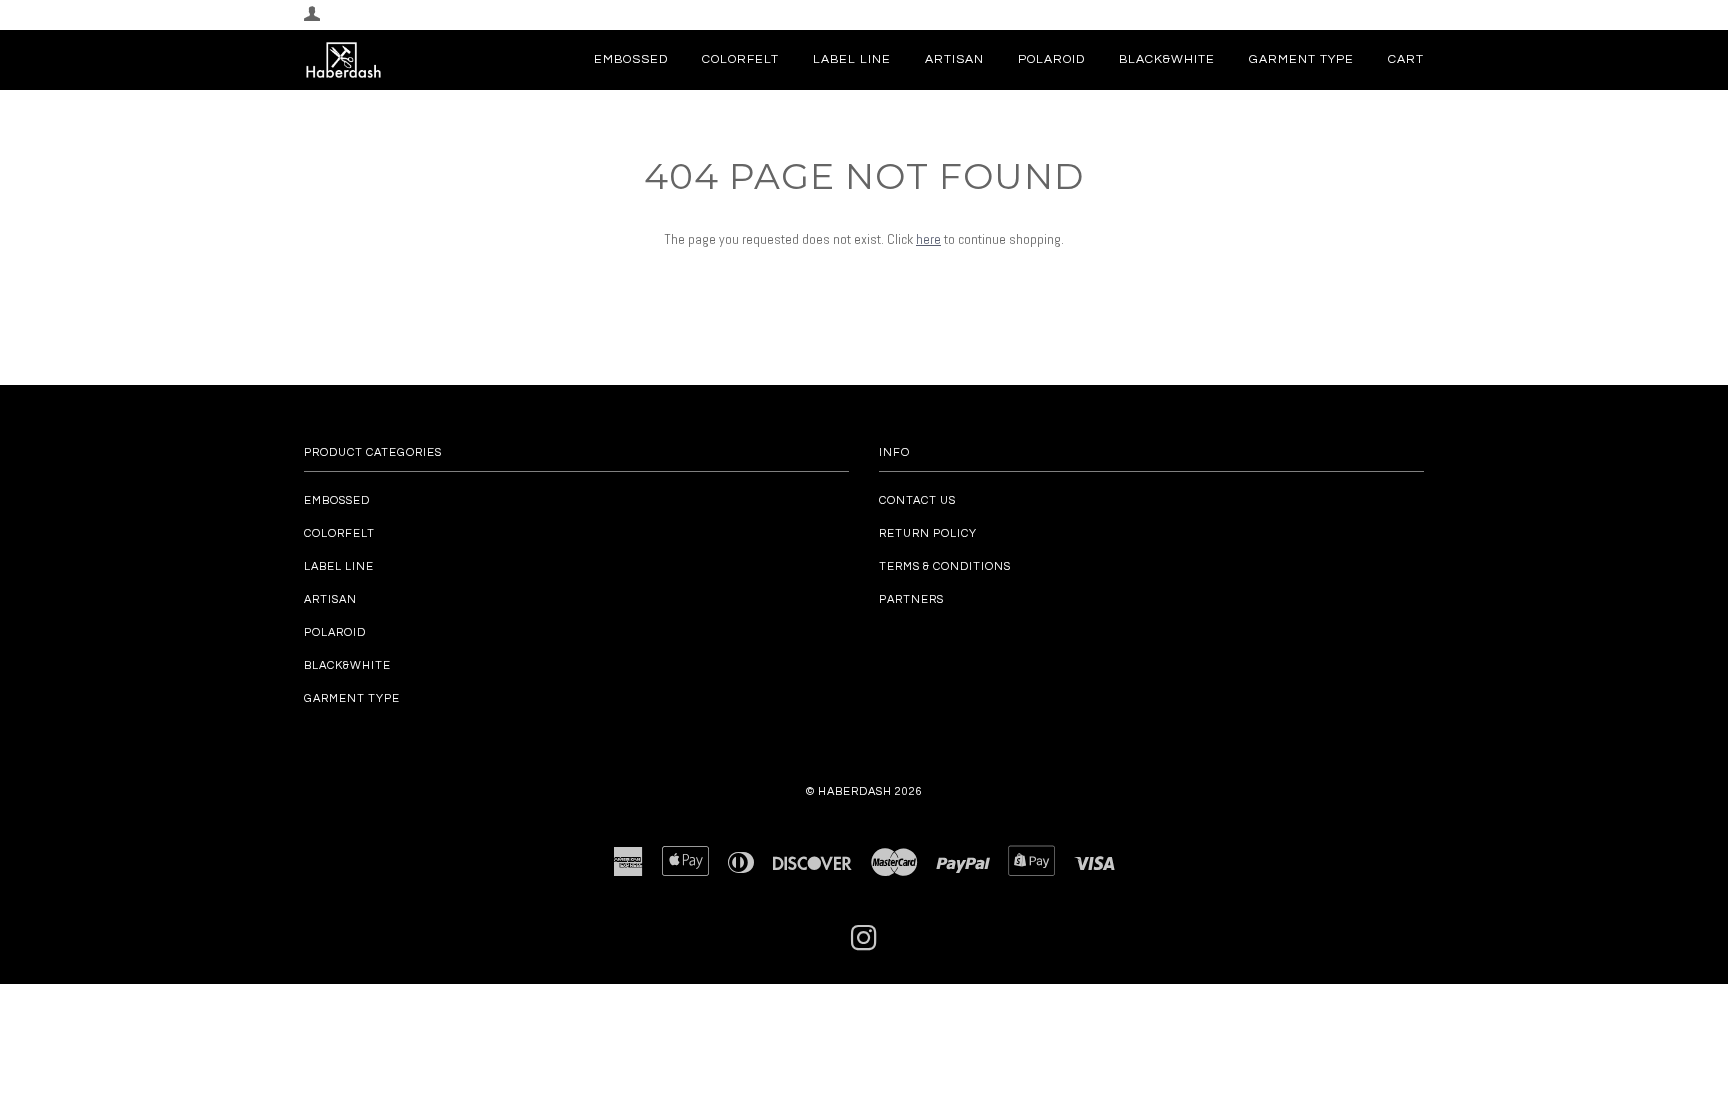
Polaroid (1051, 59)
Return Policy (928, 533)
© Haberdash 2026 (864, 791)
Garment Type (1301, 59)
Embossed (631, 59)
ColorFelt (740, 59)
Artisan (954, 59)
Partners (911, 599)
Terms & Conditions (945, 566)
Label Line (852, 59)
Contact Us (917, 500)
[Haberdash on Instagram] (864, 944)
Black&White (1167, 59)
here (928, 239)
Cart (1406, 59)
